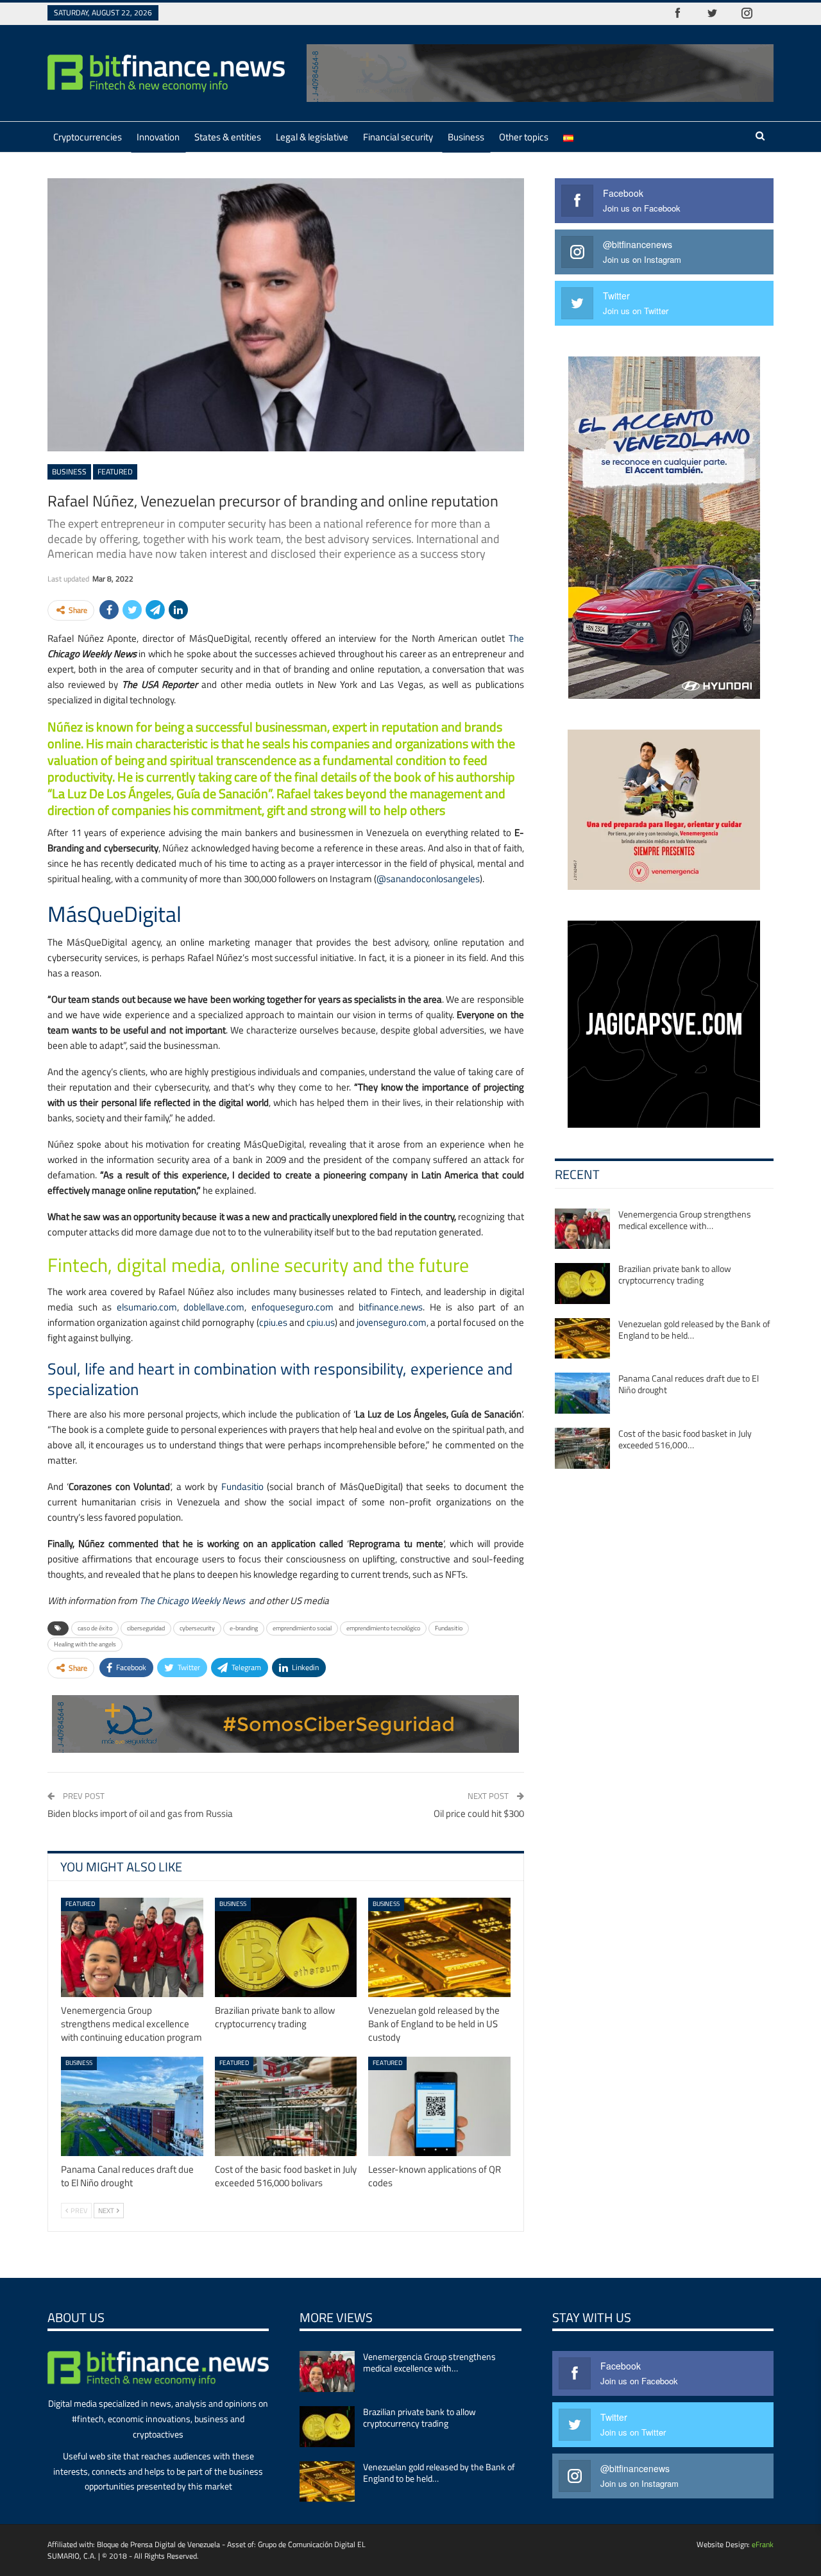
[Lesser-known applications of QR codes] (439, 2106)
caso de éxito (95, 1628)
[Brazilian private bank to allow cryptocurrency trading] (286, 1947)
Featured (115, 472)
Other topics (524, 137)
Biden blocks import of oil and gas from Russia (140, 1813)
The (516, 638)
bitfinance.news (391, 1307)
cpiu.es (273, 1322)
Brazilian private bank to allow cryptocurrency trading (675, 1274)
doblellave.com (214, 1307)
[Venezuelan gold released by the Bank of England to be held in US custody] (439, 1947)
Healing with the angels (85, 1644)
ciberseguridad (146, 1628)
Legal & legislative (312, 137)
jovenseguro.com (392, 1322)
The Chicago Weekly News (192, 1601)
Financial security (398, 137)
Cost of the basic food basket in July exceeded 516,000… (685, 1439)
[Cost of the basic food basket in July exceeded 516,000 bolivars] (286, 2106)
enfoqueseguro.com (292, 1307)
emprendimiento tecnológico (383, 1628)
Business (466, 137)
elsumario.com (147, 1307)
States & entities (228, 137)
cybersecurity (197, 1628)
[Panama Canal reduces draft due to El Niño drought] (132, 2106)
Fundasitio (242, 1486)
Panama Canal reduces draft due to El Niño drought (689, 1384)
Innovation (158, 137)
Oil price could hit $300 (479, 1813)
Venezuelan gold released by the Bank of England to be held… (694, 1329)
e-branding (244, 1628)
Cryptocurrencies (88, 137)
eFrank (763, 2544)
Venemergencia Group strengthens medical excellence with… (685, 1220)
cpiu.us (321, 1322)
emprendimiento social (302, 1628)
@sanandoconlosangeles (428, 879)
